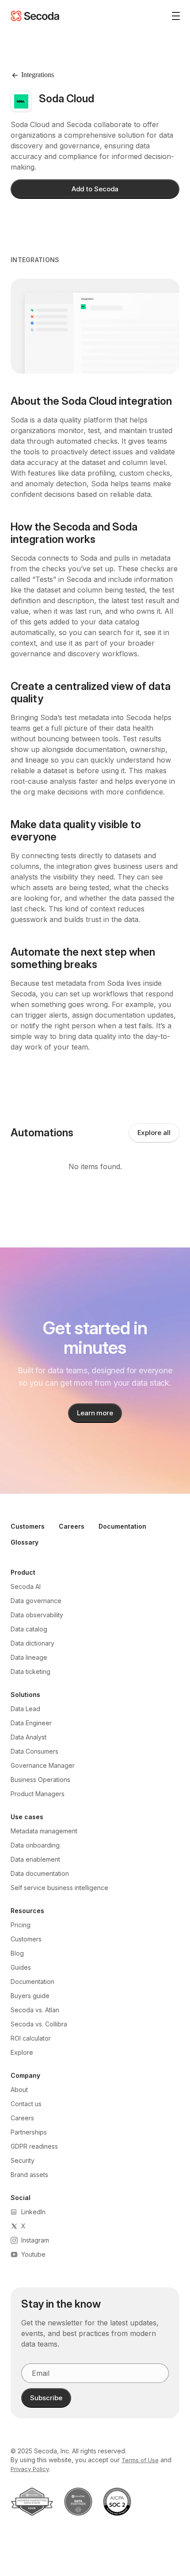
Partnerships (29, 2132)
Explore (22, 2052)
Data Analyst (28, 1737)
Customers (28, 1526)
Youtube (33, 2254)
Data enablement (35, 1859)
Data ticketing (30, 1671)
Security (23, 2160)
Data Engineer (31, 1723)
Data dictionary (32, 1643)
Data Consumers (34, 1751)
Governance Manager (43, 1765)
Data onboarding (35, 1845)
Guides (21, 1967)
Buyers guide (30, 1996)
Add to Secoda (95, 189)
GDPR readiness (34, 2146)
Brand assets (29, 2175)
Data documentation (40, 1873)
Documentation (122, 1526)
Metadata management (44, 1831)
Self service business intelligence (59, 1888)
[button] (172, 16)
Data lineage (29, 1657)
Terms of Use (140, 2460)
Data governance (36, 1601)
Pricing (21, 1925)
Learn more (95, 1413)
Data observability (37, 1615)
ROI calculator (31, 2038)
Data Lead (25, 1709)
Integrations (35, 260)
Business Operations (40, 1780)
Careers (72, 1526)
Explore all (154, 1133)
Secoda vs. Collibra (39, 2024)
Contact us (26, 2104)
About (19, 2090)
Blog (17, 1953)
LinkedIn (33, 2212)
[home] (35, 16)
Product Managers (38, 1794)
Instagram (35, 2240)
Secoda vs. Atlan (35, 2010)
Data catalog (29, 1629)
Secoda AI (26, 1586)
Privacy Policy (30, 2469)
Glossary (25, 1542)
